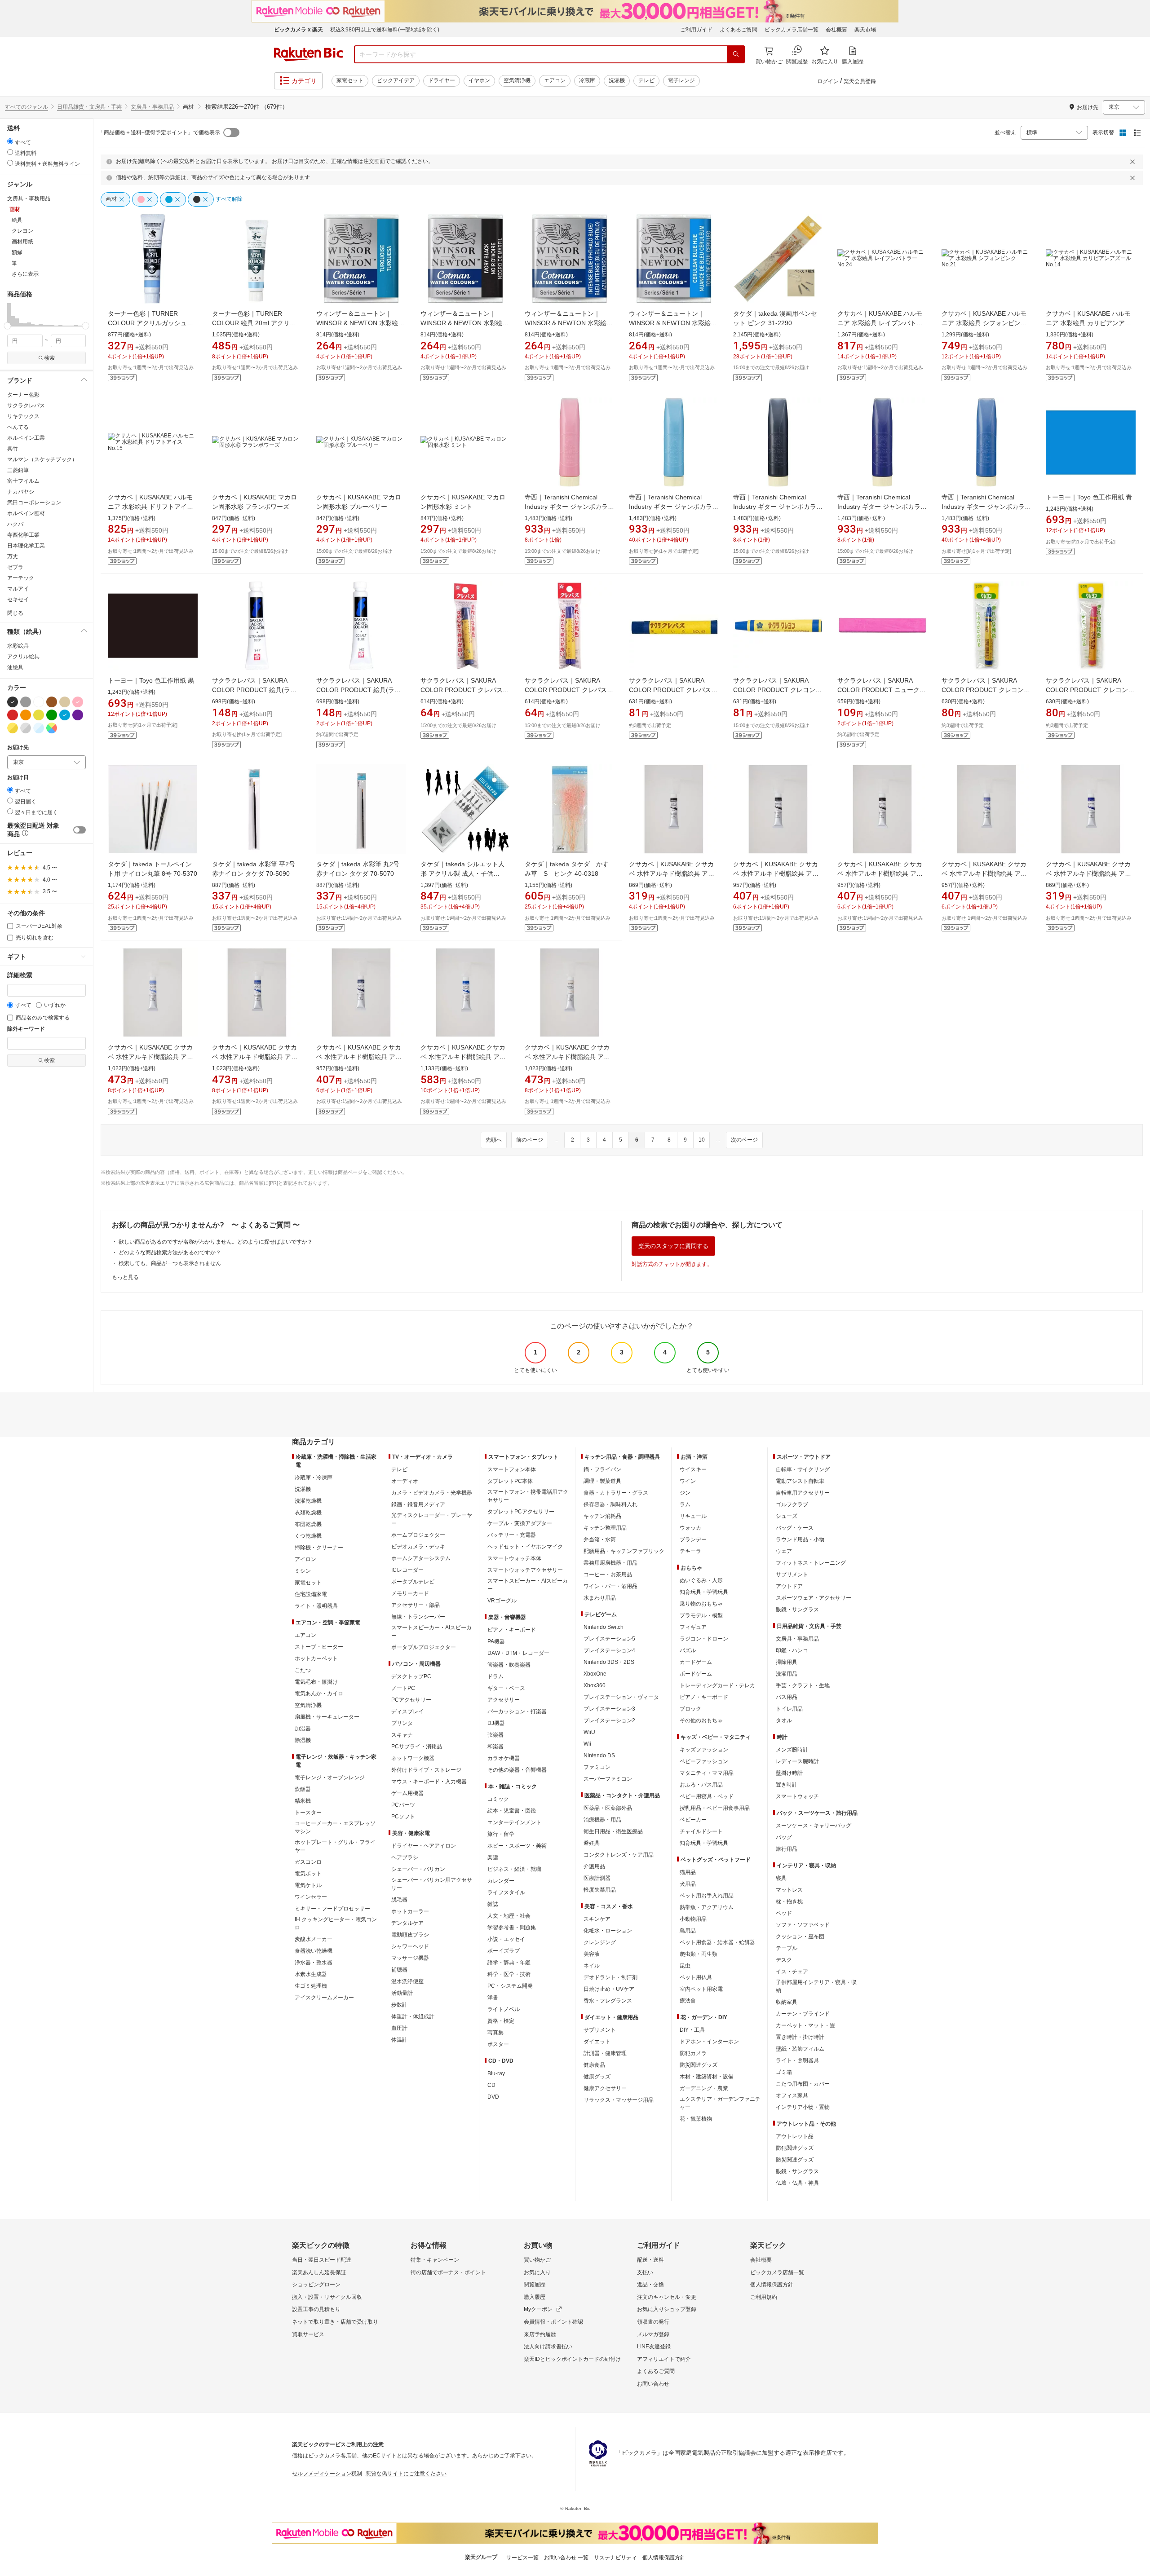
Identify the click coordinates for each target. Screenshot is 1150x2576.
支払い (645, 2272)
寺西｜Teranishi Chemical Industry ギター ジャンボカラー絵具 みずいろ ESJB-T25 (674, 507)
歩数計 (399, 2005)
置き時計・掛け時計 (800, 2037)
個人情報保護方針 (772, 2285)
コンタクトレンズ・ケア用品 (619, 1855)
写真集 (495, 2033)
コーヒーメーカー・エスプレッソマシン (335, 1827)
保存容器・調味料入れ (610, 1504)
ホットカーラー (410, 1911)
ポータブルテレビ (413, 1582)
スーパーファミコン (608, 1779)
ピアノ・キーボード (512, 1630)
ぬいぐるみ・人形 (701, 1580)
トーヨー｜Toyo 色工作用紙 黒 (151, 680)
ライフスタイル (506, 1892)
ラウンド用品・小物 (800, 1539)
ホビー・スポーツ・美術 (517, 1846)
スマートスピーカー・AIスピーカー (431, 1632)
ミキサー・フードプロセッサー (332, 1909)
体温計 (399, 2040)
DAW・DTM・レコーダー (518, 1653)
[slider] (7, 326)
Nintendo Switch (604, 1627)
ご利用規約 (764, 2297)
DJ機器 (496, 1723)
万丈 (13, 556)
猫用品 (688, 1872)
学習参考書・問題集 (512, 1928)
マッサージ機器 (410, 1958)
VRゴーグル (502, 1601)
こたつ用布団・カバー (803, 2084)
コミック (498, 1799)
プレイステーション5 (609, 1639)
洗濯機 (617, 80)
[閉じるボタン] (1134, 162)
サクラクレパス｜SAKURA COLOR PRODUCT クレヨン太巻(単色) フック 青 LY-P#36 (986, 690)
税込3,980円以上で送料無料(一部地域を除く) (385, 30)
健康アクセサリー (605, 2088)
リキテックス (23, 416)
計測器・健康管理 (605, 2053)
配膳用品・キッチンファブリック (624, 1551)
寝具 (781, 1878)
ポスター (498, 2044)
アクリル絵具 (23, 657)
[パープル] (78, 715)
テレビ (646, 80)
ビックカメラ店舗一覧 (792, 30)
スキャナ (402, 1735)
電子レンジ (681, 80)
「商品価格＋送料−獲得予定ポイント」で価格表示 (159, 132)
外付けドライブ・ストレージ (426, 1770)
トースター (308, 1813)
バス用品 (787, 1697)
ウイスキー (693, 1469)
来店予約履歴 (540, 2334)
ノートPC (403, 1688)
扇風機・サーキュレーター (327, 1717)
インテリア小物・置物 (803, 2107)
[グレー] (26, 702)
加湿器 (303, 1729)
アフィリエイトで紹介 (664, 2359)
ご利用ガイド (696, 30)
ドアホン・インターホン (709, 2042)
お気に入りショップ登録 (667, 2309)
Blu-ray (496, 2073)
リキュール (693, 1516)
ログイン (828, 81)
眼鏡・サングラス (797, 1610)
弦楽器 (495, 1735)
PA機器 (496, 1641)
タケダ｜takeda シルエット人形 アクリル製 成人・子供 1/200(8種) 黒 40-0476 (462, 873)
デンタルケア (407, 1923)
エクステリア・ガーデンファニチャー (720, 2103)
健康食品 (594, 2065)
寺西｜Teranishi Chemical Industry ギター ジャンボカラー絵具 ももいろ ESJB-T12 (569, 507)
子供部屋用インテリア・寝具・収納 (816, 1986)
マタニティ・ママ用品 (707, 1773)
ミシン (303, 1571)
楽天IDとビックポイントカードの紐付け (572, 2359)
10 (702, 1140)
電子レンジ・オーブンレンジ (330, 1778)
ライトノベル (504, 2009)
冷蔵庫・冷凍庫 (314, 1478)
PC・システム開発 (510, 1986)
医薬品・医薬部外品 (608, 1808)
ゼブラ (15, 567)
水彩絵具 (18, 646)
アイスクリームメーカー (324, 1998)
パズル (688, 1650)
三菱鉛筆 (18, 470)
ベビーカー (693, 1820)
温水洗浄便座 (407, 1981)
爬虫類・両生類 (699, 1954)
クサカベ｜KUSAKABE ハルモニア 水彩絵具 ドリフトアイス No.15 (150, 507)
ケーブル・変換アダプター (520, 1523)
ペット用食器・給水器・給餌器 (717, 1942)
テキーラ (690, 1551)
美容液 (592, 1954)
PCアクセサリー (411, 1700)
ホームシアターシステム (421, 1558)
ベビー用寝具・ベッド (707, 1796)
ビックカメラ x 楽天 (299, 30)
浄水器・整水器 (314, 1963)
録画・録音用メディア (418, 1504)
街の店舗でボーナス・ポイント (448, 2272)
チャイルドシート (701, 1831)
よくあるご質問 (739, 30)
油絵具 (15, 667)
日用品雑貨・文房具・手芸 (89, 107)
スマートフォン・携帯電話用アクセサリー (528, 1496)
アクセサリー (504, 1700)
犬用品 (688, 1884)
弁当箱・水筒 (600, 1539)
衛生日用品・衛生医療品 (613, 1831)
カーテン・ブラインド (803, 2014)
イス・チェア (792, 1972)
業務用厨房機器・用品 (610, 1563)
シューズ (787, 1516)
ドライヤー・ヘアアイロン (424, 1846)
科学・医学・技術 (509, 1974)
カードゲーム (696, 1662)
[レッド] (13, 715)
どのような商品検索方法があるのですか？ (170, 1253)
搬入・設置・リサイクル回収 (327, 2297)
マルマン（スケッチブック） (42, 459)
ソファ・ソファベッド (803, 1925)
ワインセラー (311, 1897)
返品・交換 (650, 2285)
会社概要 (836, 30)
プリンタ (402, 1723)
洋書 (493, 1998)
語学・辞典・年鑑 (509, 1963)
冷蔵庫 (587, 80)
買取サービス (308, 2334)
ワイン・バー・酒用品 (610, 1586)
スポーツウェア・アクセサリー (814, 1598)
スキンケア (597, 1919)
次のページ (744, 1140)
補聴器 (399, 1970)
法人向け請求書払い (548, 2347)
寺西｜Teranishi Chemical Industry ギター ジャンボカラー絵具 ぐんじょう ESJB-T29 (882, 507)
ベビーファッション (704, 1761)
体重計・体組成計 (413, 2016)
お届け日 (18, 778)
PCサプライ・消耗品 (417, 1747)
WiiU (589, 1732)
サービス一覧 (522, 2558)
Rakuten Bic (309, 54)
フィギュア (693, 1627)
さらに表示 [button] (25, 274)
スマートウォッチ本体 (514, 1558)
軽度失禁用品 (600, 1890)
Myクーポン (538, 2309)
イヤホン (479, 80)
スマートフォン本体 (512, 1469)
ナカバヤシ (21, 492)
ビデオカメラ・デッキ (418, 1547)
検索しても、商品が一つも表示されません (170, 1263)
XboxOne (595, 1674)
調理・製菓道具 (602, 1481)
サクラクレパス (26, 406)
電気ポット (308, 1874)
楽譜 (493, 1857)
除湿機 (303, 1740)
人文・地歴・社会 (509, 1916)
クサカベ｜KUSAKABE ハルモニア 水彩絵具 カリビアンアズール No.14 (1088, 323)
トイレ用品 (789, 1709)
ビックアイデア (396, 80)
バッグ (784, 1837)
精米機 (303, 1801)
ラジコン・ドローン (704, 1639)
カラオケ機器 (504, 1758)
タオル (784, 1720)
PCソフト (403, 1817)
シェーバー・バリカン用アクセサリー (432, 1884)
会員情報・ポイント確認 (553, 2322)
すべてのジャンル (27, 107)
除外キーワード (26, 1029)
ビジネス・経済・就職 (514, 1869)
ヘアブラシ (405, 1857)
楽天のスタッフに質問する (673, 1246)
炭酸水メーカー (314, 1939)
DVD (493, 2097)
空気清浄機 (517, 80)
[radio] (10, 141)
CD (491, 2085)
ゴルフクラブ (792, 1504)
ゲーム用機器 (407, 1793)
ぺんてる (18, 427)
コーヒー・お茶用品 (608, 1575)
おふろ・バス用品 (701, 1785)
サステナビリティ (615, 2558)
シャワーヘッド (410, 1946)
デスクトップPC (411, 1676)
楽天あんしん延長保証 (319, 2272)
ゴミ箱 (784, 2072)
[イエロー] (39, 715)
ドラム (495, 1676)
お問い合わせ (653, 2384)
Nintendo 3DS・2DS (609, 1662)
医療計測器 (597, 1878)
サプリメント (600, 2030)
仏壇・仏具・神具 (797, 2183)
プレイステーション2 (609, 1720)
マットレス (789, 1890)
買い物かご (537, 2260)
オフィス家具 (792, 2095)
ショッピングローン (316, 2285)
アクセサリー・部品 (416, 1605)
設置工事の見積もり (316, 2309)
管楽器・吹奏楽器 (509, 1665)
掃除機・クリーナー (319, 1548)
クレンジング (600, 1942)
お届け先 (18, 748)
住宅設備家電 (311, 1594)
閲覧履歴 (535, 2285)
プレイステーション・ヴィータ (621, 1697)
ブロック (690, 1709)
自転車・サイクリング (803, 1469)
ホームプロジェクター (418, 1535)
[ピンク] (78, 702)
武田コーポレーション (34, 503)
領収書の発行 (653, 2322)
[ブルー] (65, 715)
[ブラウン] (52, 702)
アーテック (21, 578)
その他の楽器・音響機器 (517, 1770)
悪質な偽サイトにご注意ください (406, 2474)
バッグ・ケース (795, 1528)
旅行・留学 (501, 1834)
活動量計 (402, 1993)
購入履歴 (535, 2297)
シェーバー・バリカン (418, 1869)
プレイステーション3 (609, 1709)
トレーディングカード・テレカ (717, 1685)
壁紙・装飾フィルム (800, 2049)
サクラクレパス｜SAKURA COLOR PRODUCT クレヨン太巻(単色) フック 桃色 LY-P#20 (1090, 690)
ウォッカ (690, 1528)
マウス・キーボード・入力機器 (429, 1782)
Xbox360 (595, 1685)
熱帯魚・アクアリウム (707, 1907)
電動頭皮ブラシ (410, 1935)
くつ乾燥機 (308, 1536)
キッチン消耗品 (602, 1516)
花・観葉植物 (696, 2119)
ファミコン (597, 1767)
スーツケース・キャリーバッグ (814, 1826)
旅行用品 (787, 1849)
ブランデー (693, 1539)
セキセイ (18, 600)
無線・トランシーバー (418, 1617)
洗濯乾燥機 (308, 1501)
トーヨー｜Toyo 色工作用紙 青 (1089, 497)
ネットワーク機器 (413, 1758)
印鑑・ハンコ (792, 1650)
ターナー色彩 (23, 395)
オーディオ (405, 1481)
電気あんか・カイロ (319, 1694)
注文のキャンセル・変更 (667, 2297)
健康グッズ (597, 2077)
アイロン (305, 1559)
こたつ (303, 1670)
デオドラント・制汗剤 (610, 1977)
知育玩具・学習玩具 (704, 1592)
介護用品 (594, 1866)
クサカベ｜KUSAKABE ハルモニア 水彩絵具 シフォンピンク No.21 (984, 323)
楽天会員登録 (860, 81)
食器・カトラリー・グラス (616, 1493)
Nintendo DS (599, 1756)
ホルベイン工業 (26, 438)
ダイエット (597, 2042)
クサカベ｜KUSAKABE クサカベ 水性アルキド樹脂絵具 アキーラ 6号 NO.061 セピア (880, 873)
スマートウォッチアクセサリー (525, 1570)
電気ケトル (308, 1885)
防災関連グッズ (699, 2065)
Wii (587, 1744)
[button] (9, 314)
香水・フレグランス (608, 2001)
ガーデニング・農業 (704, 2088)
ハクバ (15, 524)
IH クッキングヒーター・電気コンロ (336, 1923)
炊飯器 (303, 1789)
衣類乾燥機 (308, 1513)
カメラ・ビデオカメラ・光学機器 (432, 1493)
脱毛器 (399, 1900)
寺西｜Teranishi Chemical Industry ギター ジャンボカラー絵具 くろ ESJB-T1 (778, 507)
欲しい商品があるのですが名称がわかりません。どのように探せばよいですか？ (216, 1242)
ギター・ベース (506, 1688)
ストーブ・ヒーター (319, 1647)
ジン (685, 1493)
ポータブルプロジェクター (424, 1647)
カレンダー (501, 1881)
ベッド (784, 1913)
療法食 (688, 2001)
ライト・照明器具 (316, 1606)
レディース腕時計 (797, 1761)
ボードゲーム (696, 1674)
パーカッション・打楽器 (517, 1711)
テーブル (787, 1948)
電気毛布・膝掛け (316, 1682)
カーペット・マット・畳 (805, 2025)
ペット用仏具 (696, 1977)
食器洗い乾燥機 (314, 1951)
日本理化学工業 (26, 546)
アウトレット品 (795, 2136)
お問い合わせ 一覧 (566, 2558)
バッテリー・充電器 (512, 1535)
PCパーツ (403, 1805)
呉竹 (13, 449)
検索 (49, 358)
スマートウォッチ (797, 1796)
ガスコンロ (308, 1862)
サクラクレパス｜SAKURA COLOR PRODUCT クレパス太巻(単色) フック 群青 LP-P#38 (569, 690)
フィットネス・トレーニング (811, 1563)
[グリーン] (52, 715)
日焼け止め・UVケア (609, 1989)
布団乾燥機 (308, 1524)
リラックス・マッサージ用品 (619, 2100)
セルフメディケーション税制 (327, 2474)
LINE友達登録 (654, 2347)
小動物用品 (693, 1919)
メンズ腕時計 (792, 1750)
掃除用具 (787, 1662)
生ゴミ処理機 (311, 1986)
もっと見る (125, 1277)
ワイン (688, 1481)
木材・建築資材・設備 (707, 2077)
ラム (685, 1504)
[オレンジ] (26, 715)
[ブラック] (13, 702)
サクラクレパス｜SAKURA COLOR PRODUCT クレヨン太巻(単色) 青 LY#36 (777, 690)
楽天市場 (865, 30)
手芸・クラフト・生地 (803, 1685)
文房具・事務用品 (152, 107)
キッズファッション (704, 1750)
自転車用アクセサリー (803, 1493)
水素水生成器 (311, 1974)
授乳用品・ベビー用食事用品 (715, 1808)
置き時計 (787, 1785)
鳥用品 (688, 1931)
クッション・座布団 (800, 1936)
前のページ (530, 1140)
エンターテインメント (514, 1822)
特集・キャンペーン (435, 2260)
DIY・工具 (692, 2030)
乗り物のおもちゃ (701, 1604)
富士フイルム (23, 481)
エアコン (555, 80)
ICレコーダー (407, 1570)
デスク (784, 1960)
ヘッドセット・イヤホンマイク (525, 1547)
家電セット (350, 80)
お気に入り (537, 2272)
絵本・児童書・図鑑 (512, 1811)
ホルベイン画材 (26, 513)
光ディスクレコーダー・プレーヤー (432, 1519)
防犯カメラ (693, 2053)
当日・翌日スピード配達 (322, 2260)
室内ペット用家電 (701, 1989)
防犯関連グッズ (795, 2148)
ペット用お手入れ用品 (707, 1896)
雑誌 (493, 1904)
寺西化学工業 (23, 535)
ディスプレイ (407, 1711)
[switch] (80, 830)
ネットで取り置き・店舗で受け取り (335, 2322)
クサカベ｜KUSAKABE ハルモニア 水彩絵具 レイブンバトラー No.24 (880, 323)
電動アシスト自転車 (800, 1481)
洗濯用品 (787, 1674)
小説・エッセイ (506, 1939)
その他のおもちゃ (701, 1720)
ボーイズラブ (504, 1951)
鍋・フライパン (602, 1469)
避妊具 (592, 1843)
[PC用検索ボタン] (736, 54)
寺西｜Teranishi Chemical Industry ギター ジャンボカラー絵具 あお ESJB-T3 (986, 507)
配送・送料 (650, 2260)
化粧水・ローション (608, 1931)
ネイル (592, 1966)
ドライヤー (442, 80)
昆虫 (685, 1966)
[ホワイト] (39, 702)
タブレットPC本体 (510, 1481)
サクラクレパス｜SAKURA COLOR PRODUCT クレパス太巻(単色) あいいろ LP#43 (673, 690)
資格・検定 (501, 2021)
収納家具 (787, 2002)
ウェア (784, 1551)
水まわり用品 (600, 1598)
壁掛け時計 (789, 1773)
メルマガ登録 (653, 2334)
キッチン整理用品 (605, 1528)
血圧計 (399, 2028)
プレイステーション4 (609, 1650)
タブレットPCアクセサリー (521, 1512)
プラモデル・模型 (701, 1615)
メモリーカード (410, 1593)
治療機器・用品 (602, 1820)
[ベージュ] (65, 702)
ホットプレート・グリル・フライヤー (335, 1846)
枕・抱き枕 (789, 1901)
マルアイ (18, 589)
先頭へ (494, 1140)
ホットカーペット (316, 1659)
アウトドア (789, 1586)
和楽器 (495, 1747)
